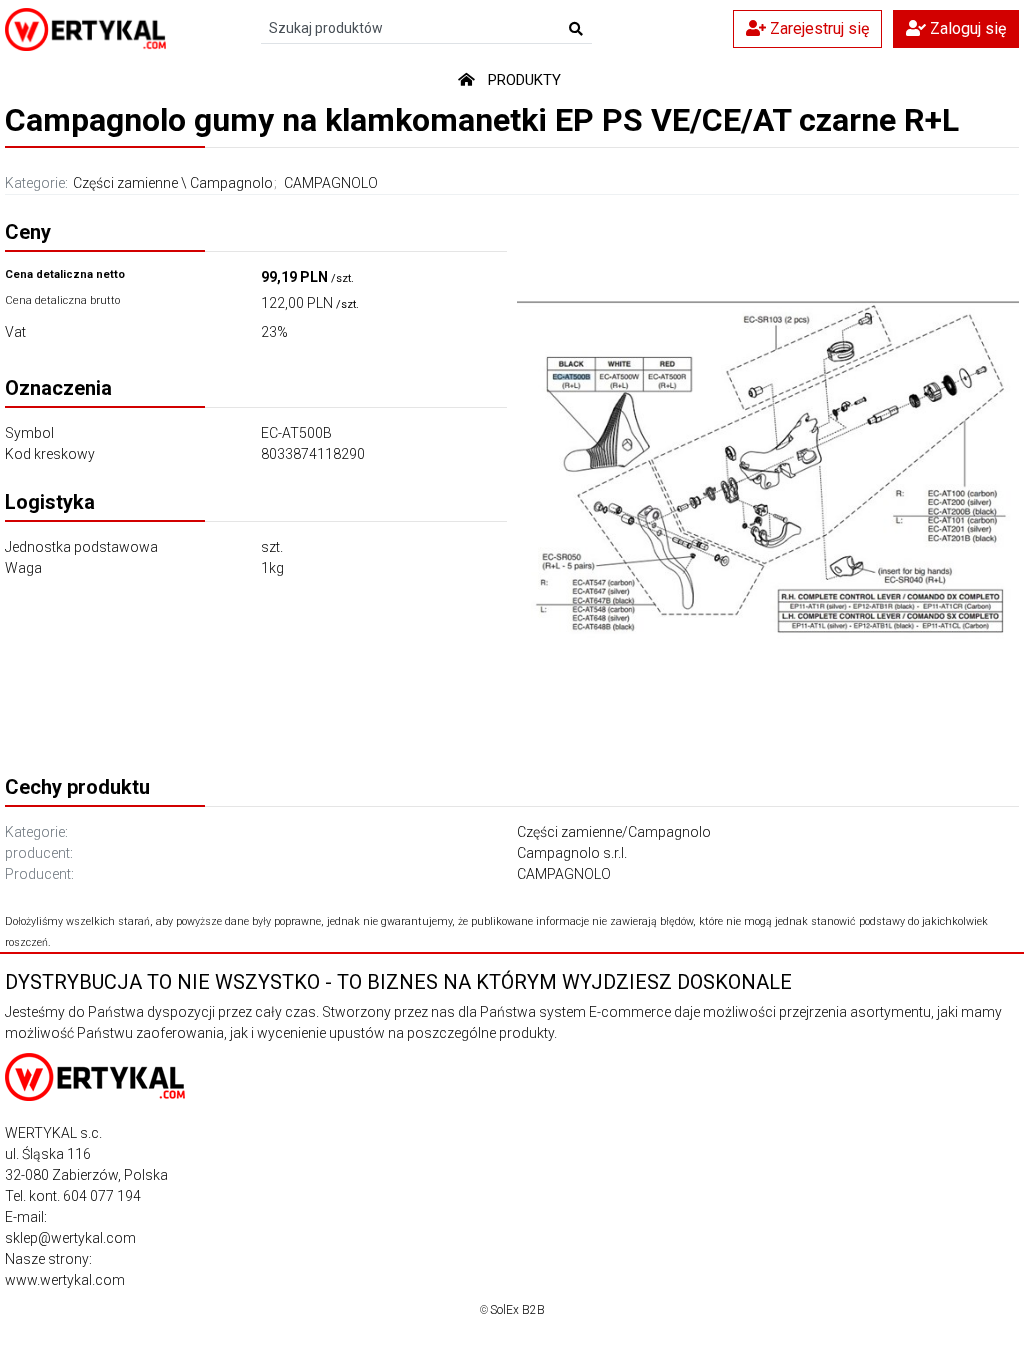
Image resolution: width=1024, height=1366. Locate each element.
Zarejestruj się (817, 28)
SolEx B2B (517, 1310)
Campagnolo (231, 183)
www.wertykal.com (65, 1280)
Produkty (524, 80)
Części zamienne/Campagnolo (614, 832)
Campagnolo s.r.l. (572, 853)
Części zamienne (125, 183)
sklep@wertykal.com (70, 1238)
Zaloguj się (966, 28)
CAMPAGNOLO (331, 183)
